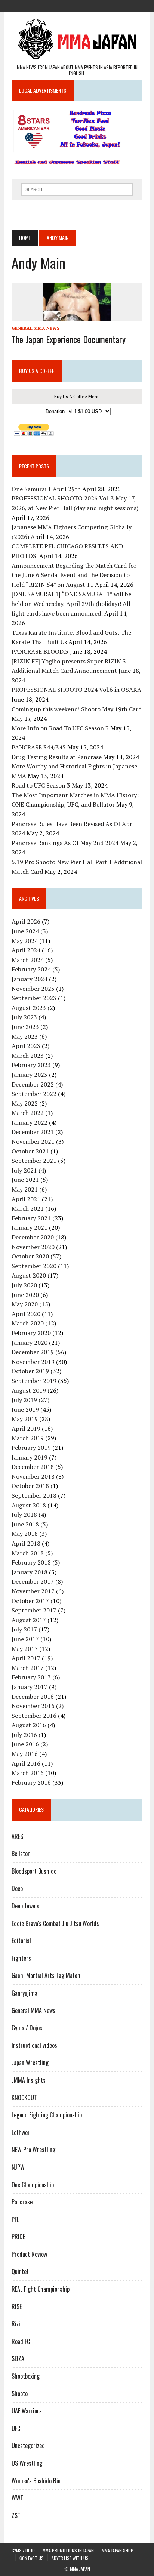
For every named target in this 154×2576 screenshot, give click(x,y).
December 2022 (33, 1084)
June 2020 (25, 1295)
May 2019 (25, 1419)
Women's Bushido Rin (36, 2481)
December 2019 (33, 1352)
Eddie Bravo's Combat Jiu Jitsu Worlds (55, 1923)
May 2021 (25, 1189)
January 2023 (30, 1075)
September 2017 (34, 1610)
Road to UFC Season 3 (41, 785)
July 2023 (24, 1017)
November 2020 (33, 1247)
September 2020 (34, 1266)
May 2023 (25, 1036)
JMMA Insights (29, 2080)
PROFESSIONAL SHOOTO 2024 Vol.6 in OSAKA (76, 690)
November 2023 (33, 989)
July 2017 (24, 1629)
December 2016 (33, 1697)
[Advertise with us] (104, 5)
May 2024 (25, 941)
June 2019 (25, 1409)
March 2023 (28, 1056)
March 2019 (28, 1438)
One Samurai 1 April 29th (46, 489)
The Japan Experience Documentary (69, 339)
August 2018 (29, 1505)
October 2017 (30, 1601)
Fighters (21, 1958)
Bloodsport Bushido (34, 1871)
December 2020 (33, 1237)
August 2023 (29, 1008)
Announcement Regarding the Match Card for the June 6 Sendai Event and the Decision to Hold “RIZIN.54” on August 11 (74, 575)
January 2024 (30, 979)
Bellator (21, 1854)
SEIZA (18, 2358)
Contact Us (32, 2558)
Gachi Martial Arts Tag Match (46, 1975)
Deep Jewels (25, 1906)
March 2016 (28, 1773)
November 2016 (33, 1706)
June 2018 (25, 1524)
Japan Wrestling (30, 2062)
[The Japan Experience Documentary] (77, 316)
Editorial (21, 1941)
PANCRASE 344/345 (39, 747)
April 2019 (26, 1429)
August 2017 (29, 1620)
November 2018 (33, 1476)
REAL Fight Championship (41, 2289)
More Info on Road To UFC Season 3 (60, 728)
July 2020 (24, 1285)
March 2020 (28, 1323)
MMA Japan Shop (118, 2550)
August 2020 (29, 1275)
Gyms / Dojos (27, 2028)
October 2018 (30, 1486)
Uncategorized (28, 2446)
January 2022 (30, 1122)
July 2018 (24, 1515)
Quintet (20, 2271)
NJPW (18, 2167)
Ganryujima (24, 1993)
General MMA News (36, 328)
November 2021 (33, 1141)
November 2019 (33, 1362)
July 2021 (24, 1170)
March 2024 (28, 960)
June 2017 (25, 1639)
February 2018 (31, 1562)
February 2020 (31, 1333)
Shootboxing (26, 2376)
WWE (17, 2498)
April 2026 (26, 921)
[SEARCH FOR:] (77, 188)
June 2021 (25, 1180)
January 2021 (30, 1227)
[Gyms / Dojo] (50, 5)
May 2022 (25, 1103)
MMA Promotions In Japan (68, 2550)
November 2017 (33, 1591)
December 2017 (33, 1581)
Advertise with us (70, 2558)
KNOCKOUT (24, 2098)
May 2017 (25, 1649)
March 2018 (28, 1553)
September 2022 (34, 1094)
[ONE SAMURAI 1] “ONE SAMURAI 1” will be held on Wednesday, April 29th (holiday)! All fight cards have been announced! (71, 603)
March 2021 (28, 1208)
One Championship (33, 2185)
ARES (17, 1836)
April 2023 (26, 1046)
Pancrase (22, 2202)
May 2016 (25, 1754)
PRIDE (18, 2237)
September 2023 (34, 998)
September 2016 (34, 1716)
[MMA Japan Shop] (77, 5)
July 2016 (24, 1735)
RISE (17, 2307)
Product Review (29, 2254)
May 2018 (25, 1534)
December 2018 (33, 1467)
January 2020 (30, 1343)
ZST (16, 2515)
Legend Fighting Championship (47, 2115)
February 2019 (31, 1448)
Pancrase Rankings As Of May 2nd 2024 (65, 843)
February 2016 (31, 1782)
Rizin (17, 2324)
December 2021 (33, 1132)
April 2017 (26, 1658)
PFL (15, 2219)
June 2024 (25, 931)
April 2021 (26, 1199)
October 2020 (30, 1256)
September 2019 (34, 1381)
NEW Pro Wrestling (33, 2150)
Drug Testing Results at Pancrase (57, 757)
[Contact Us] (90, 5)
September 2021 (34, 1161)
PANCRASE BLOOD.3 (40, 651)
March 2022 (28, 1113)
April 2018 (26, 1543)
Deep (17, 1888)
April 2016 (26, 1763)
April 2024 (26, 950)
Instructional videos (34, 2045)
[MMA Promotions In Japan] (64, 5)
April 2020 (26, 1314)
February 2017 (31, 1677)
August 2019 (29, 1390)
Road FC (21, 2341)
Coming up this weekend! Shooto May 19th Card (77, 709)
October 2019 (30, 1371)
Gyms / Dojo (23, 2550)
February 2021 (31, 1218)
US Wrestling (27, 2463)
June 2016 (25, 1744)
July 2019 (24, 1400)
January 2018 (30, 1572)
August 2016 (29, 1725)
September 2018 (34, 1495)
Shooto (20, 2394)
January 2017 (30, 1687)
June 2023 (25, 1027)
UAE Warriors (27, 2411)
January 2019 (30, 1457)
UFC (16, 2428)
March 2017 (28, 1668)
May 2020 (25, 1304)
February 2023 (31, 1065)
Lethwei (20, 2132)
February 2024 (31, 969)
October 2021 (30, 1151)
